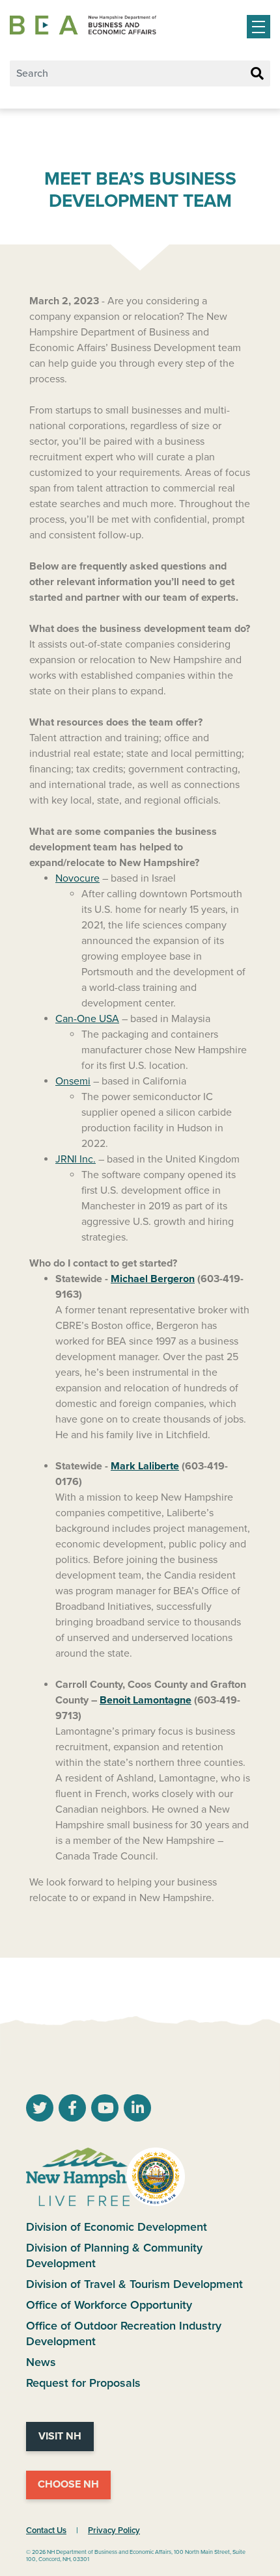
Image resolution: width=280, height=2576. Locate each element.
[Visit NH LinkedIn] (137, 2110)
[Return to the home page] (83, 25)
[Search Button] (257, 74)
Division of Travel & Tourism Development (134, 2284)
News (41, 2362)
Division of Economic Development (117, 2227)
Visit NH (60, 2436)
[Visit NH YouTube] (40, 2110)
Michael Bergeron (153, 1279)
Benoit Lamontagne (146, 1700)
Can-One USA (87, 1019)
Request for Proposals (83, 2383)
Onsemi (73, 1081)
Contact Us (46, 2530)
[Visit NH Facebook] (72, 2110)
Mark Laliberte (145, 1466)
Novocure (77, 878)
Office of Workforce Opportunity (109, 2305)
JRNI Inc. (76, 1159)
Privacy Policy (114, 2530)
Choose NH (68, 2484)
